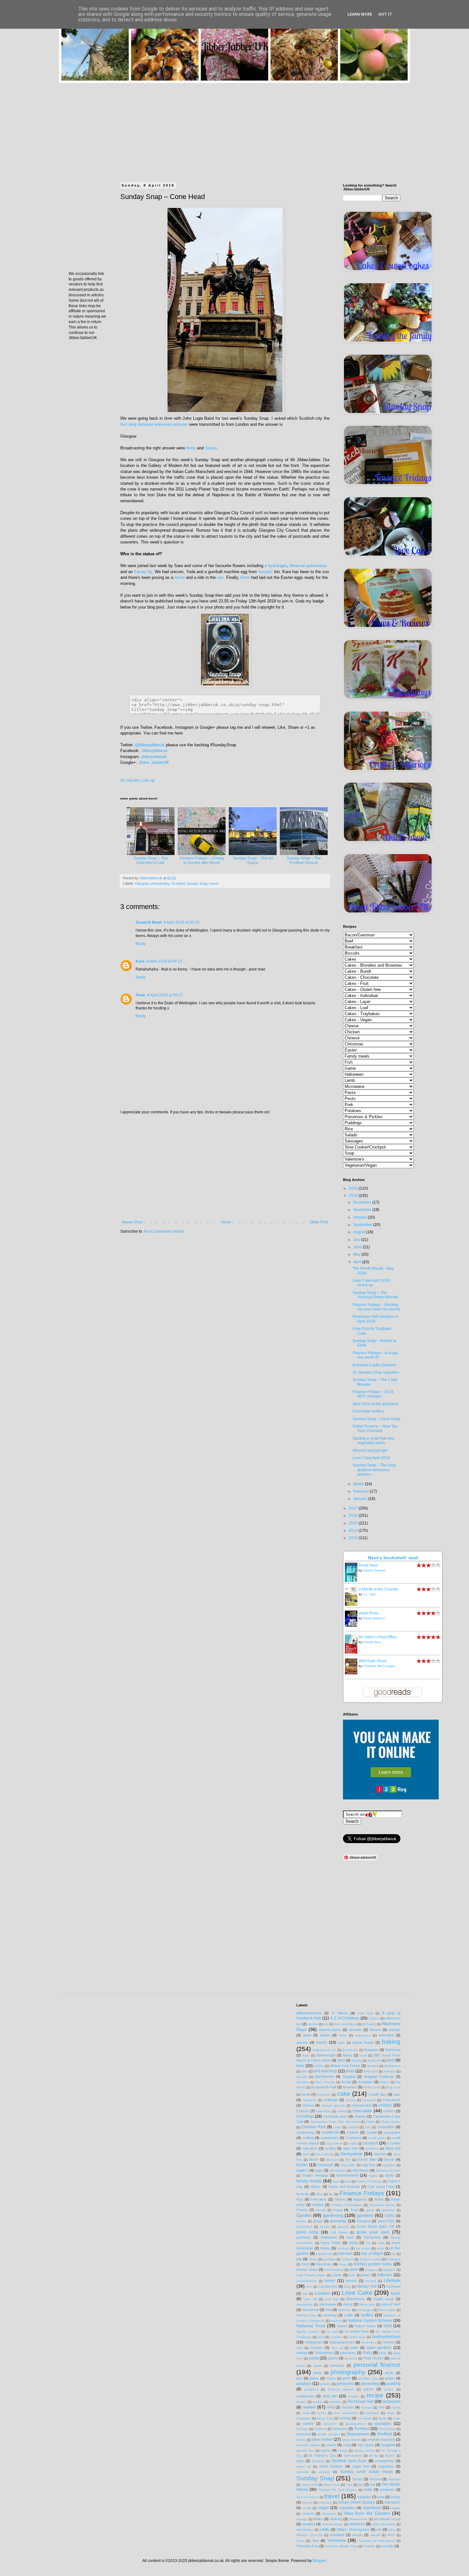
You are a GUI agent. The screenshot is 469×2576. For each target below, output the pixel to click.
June (358, 1247)
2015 (354, 1523)
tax (361, 2484)
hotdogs (343, 2248)
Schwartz (340, 2429)
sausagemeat (356, 2424)
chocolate (362, 2111)
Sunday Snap (197, 883)
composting (305, 2132)
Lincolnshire (328, 2286)
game (370, 2210)
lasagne (389, 2270)
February (361, 1491)
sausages (383, 2424)
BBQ (341, 2060)
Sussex (375, 2479)
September (363, 1225)
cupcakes (310, 2148)
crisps (353, 2143)
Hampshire (372, 2237)
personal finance (377, 2365)
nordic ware (357, 2337)
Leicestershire (307, 2281)
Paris (367, 2353)
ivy (393, 2254)
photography (160, 883)
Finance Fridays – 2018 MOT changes (373, 1394)
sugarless (386, 2466)
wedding (309, 2524)
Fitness (340, 2199)
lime (309, 2287)
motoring (330, 2315)
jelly (299, 2259)
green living (307, 2232)
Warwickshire (358, 2519)
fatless (316, 2187)
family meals (309, 2181)
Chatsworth (391, 2100)
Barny (348, 2055)
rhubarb (347, 2407)
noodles (336, 2337)
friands (321, 2210)
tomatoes (387, 2490)
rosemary (372, 2413)
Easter (302, 2165)
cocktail (353, 2127)
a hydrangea (276, 566)
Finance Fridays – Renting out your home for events (376, 1307)
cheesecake (361, 2105)
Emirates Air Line (388, 2170)
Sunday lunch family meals (366, 2472)
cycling (330, 2148)
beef (391, 2060)
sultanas (303, 2472)
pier (299, 2378)
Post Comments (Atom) (164, 1231)
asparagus (363, 2035)
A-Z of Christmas (345, 2018)
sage (397, 2418)
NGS (388, 2326)
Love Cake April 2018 (371, 1458)
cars (397, 2094)
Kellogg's (394, 2259)
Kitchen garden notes (373, 2264)
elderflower (361, 2170)
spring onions (364, 2451)
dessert (380, 2154)
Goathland (304, 2227)
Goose (325, 2227)
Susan (211, 448)
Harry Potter (331, 2243)
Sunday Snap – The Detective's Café (151, 860)
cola (368, 2127)
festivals (303, 2194)
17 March (340, 2013)
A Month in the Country (378, 1589)
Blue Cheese (325, 2082)
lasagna (371, 2270)
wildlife (325, 2529)
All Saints (369, 2024)
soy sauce (366, 2445)
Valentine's (392, 2502)
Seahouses (387, 2429)
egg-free (389, 2165)
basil (363, 2055)
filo (331, 2194)
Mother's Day (306, 2315)
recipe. (301, 2402)
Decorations (325, 2154)
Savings (302, 2429)
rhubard (367, 2407)
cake (344, 2094)
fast (348, 2181)
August (360, 1232)
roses (391, 2413)
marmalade (305, 2304)
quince (389, 2389)
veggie (395, 2508)
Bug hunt (393, 2087)
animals (395, 2030)
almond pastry (330, 2030)
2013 (354, 1538)
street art (304, 2466)
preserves (345, 2384)
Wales (318, 2519)
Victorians (329, 2514)
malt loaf (332, 2299)
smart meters (352, 2440)
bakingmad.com (324, 2050)
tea (372, 2484)
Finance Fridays (362, 2193)
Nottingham (313, 2342)
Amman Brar (372, 1642)
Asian (343, 2035)
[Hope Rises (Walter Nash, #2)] (353, 1625)
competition (386, 2127)
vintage (302, 2519)
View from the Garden (367, 2513)
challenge (331, 2100)
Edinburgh (325, 2165)
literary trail (367, 2286)
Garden (304, 2215)
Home (226, 1222)
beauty (357, 2060)
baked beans (363, 2042)
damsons (372, 2148)
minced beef (391, 2304)
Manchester (356, 2299)
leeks (366, 2275)
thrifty (368, 2490)
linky (347, 2287)
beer (300, 2066)
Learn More (360, 14)
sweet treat (332, 2485)
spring (343, 2451)
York (316, 2541)
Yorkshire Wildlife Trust (341, 2546)
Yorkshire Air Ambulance (377, 2541)
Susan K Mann (149, 922)
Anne (191, 448)
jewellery (329, 2259)
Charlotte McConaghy (379, 1666)
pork (346, 2378)
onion (354, 2348)
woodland (337, 2535)
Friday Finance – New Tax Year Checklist (375, 1428)
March (359, 1484)
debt (306, 2154)
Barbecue (393, 2050)
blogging (349, 2077)
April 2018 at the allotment (375, 1404)
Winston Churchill (309, 2535)
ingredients (324, 2254)
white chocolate (384, 2524)
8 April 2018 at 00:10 (182, 922)
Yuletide (369, 2546)
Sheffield (384, 2434)
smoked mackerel (381, 2439)
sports (326, 2450)
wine (392, 2530)
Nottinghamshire (342, 2342)
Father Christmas (369, 2181)
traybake (364, 2497)
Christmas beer (335, 2116)
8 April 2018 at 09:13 (164, 961)
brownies (350, 2087)
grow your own (373, 2232)
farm (336, 2181)
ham (350, 2237)
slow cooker (322, 2439)
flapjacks (360, 2199)
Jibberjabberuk (154, 751)
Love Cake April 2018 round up (371, 1283)
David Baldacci (374, 1618)
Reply (141, 944)
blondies (303, 2082)
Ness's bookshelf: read (393, 1558)
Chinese (303, 2111)
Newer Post (132, 1222)
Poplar (331, 2378)
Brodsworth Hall (324, 2087)
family (390, 2175)
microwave (328, 2304)
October (361, 1217)
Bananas (371, 2050)
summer (324, 2472)
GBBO (390, 2216)
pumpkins (311, 2389)
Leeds (337, 2275)
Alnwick (375, 2030)
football (318, 2205)
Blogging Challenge (379, 2077)
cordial (371, 2132)
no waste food (357, 2331)
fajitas (373, 2176)
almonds (355, 2030)
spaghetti (388, 2445)
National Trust (311, 2326)
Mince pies (367, 2304)
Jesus (313, 2259)
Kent (305, 2264)
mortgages (365, 2310)
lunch (396, 2293)
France (302, 2210)
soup (347, 2445)
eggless (302, 2170)
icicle (380, 2248)
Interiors (345, 2254)
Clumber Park (314, 2127)
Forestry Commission (347, 2205)
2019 (354, 1188)
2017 (354, 1508)
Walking (336, 2519)
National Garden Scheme (370, 2321)
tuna (381, 2497)
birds (350, 2071)
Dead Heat (368, 1565)
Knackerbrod (334, 2270)
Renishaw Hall (361, 2402)
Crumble (394, 2143)
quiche (368, 2389)
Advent (374, 2018)
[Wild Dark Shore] (353, 1673)
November (363, 1210)
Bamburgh (350, 2050)
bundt (306, 2094)
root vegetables (346, 2413)
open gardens (379, 2348)
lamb (354, 2270)
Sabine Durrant (374, 1570)
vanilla (307, 2508)
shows (301, 2440)
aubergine (386, 2035)
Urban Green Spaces (357, 2502)
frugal (338, 2210)
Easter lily (143, 572)
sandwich (330, 2424)
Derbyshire (351, 2154)
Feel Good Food (381, 2187)
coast (337, 2127)
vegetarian (372, 2508)
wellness (357, 2524)
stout (300, 2461)
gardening (333, 2215)
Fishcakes (319, 2199)
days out (393, 2148)
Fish (300, 2199)
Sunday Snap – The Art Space (253, 860)
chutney (360, 2116)
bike (304, 2071)
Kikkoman (324, 2264)
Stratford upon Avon (349, 2461)
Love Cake (357, 2293)
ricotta (396, 2407)
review (309, 2407)
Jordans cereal (370, 2259)
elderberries (338, 2170)
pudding (393, 2384)
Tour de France (308, 2497)
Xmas (301, 2541)
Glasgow (142, 883)
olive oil (337, 2348)
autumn (302, 2042)
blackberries (324, 2077)
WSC (391, 2535)
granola (343, 2227)
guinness (303, 2237)
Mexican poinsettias (308, 566)
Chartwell (369, 2100)
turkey (395, 2497)
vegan (324, 2508)
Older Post (319, 1222)
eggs (319, 2170)
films (319, 2194)
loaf (305, 2294)
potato (390, 2378)
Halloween (329, 2237)
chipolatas (323, 2111)
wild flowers (305, 2530)
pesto (318, 2373)
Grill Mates (339, 2232)
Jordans (348, 2259)
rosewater (304, 2418)
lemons (351, 2281)
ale (326, 2024)
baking (391, 2042)
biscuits (302, 2077)
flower (379, 2199)
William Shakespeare (353, 2529)
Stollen (390, 2456)
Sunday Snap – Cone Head (376, 1419)
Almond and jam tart (370, 1450)
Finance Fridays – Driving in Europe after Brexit (202, 860)
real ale (330, 2396)
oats (300, 2348)
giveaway (338, 2221)
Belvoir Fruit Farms (345, 2066)
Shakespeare (358, 2434)
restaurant (392, 2402)
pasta (314, 2358)
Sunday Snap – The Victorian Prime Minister (376, 1295)
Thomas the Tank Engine (338, 2490)
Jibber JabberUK (154, 762)
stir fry (373, 2456)
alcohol (313, 2024)
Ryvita (383, 2418)
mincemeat (310, 2310)
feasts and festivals (344, 2187)
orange (302, 2353)
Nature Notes (365, 2326)
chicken (385, 2105)
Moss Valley (387, 2310)
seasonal (303, 2434)
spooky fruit (305, 2451)
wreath (375, 2535)
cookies (353, 2132)
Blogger (319, 2561)
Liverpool (393, 2286)
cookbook (330, 2132)
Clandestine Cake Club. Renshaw (335, 2122)
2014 (354, 1531)
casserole (309, 2100)
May (357, 1254)
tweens (307, 2502)
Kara (140, 961)
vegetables (347, 2508)
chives (342, 2111)
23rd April (365, 2013)
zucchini (387, 2546)
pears (318, 2366)
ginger (318, 2221)
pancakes (348, 2353)
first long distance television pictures (154, 424)
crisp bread (334, 2143)
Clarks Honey (391, 2122)
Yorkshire (336, 2540)
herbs (354, 2243)
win (379, 2529)
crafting (308, 2138)
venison (308, 2513)
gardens (365, 2215)
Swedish (394, 2479)
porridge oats (368, 2378)
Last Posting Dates (311, 2275)
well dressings (332, 2524)
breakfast (366, 2082)
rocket (322, 2413)
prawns (326, 2384)
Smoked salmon (308, 2445)
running (345, 2418)
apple (307, 2035)
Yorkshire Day (307, 2546)
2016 (354, 1516)
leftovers (385, 2275)
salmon (308, 2424)
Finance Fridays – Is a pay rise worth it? (375, 1355)
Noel (321, 2337)
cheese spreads (333, 2105)
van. (221, 577)
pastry (333, 2358)
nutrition (389, 2342)
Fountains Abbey (382, 2205)
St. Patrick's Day (322, 2455)
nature (342, 2326)
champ (350, 2100)
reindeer (335, 2402)
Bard (306, 2055)
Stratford (318, 2461)
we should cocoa (387, 2519)
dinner (314, 2159)
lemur (180, 577)
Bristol (384, 2082)
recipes (318, 2402)
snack (331, 2445)
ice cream (363, 2248)
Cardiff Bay (377, 2094)
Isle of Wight (372, 2254)
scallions (320, 2429)
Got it (385, 14)
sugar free (361, 2466)
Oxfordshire (324, 2353)
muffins (367, 2315)
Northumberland (386, 2337)
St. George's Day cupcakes (376, 1372)
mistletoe (344, 2310)
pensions (337, 2366)
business (324, 2095)
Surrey (357, 2479)
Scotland (178, 883)
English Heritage (315, 2175)
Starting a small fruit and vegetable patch (373, 1441)
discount (332, 2160)
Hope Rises (369, 1613)
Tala (349, 2485)
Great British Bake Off (375, 2226)
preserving (370, 2384)
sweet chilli (309, 2485)
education (348, 2165)
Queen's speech (341, 2389)
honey (325, 2248)
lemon (330, 2281)
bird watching (325, 2071)
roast (306, 2413)
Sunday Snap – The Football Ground (304, 860)
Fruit (354, 2210)
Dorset (389, 2159)
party (383, 2353)
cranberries (330, 2138)
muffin (349, 2315)
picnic (390, 2373)
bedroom (374, 2060)
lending (371, 2281)
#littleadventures (309, 2013)
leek (352, 2275)
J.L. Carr (369, 1594)
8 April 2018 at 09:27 (165, 995)
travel (214, 883)
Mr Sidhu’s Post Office (378, 1637)
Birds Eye (371, 2071)
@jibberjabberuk (150, 745)
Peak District (373, 2358)
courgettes (392, 2132)
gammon (388, 2210)
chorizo (389, 2111)
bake (342, 2043)
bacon (322, 2042)
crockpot (370, 2143)
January (361, 1499)
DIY (348, 2160)
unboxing (325, 2502)
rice (382, 2407)
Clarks (370, 2122)
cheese (308, 2105)
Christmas (305, 2116)
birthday (390, 2071)
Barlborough (326, 2055)
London (322, 2293)
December (363, 1202)
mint (328, 2310)
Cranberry (354, 2138)
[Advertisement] (234, 128)
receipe (353, 2396)
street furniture (331, 2466)
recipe (375, 2395)
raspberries (305, 2396)
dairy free (350, 2148)
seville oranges (329, 2434)
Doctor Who (367, 2159)
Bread (346, 2082)
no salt (332, 2332)
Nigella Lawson (308, 2332)
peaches (351, 2358)
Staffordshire (353, 2456)
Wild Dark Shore (373, 1661)
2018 (354, 1196)
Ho (368, 2243)
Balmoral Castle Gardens (374, 1365)
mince (348, 2304)
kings (343, 2264)
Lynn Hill (310, 2299)
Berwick (373, 2066)
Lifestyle (392, 2280)
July (357, 1240)
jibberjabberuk (154, 757)
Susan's (265, 572)
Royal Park (325, 2418)
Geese (301, 2221)
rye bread (365, 2418)
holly (381, 2243)
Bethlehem (392, 2066)
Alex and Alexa (345, 2024)
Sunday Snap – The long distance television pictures (374, 1470)
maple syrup (384, 2299)
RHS (331, 2407)
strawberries (385, 2461)
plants (314, 2378)
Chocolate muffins (368, 1411)
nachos (336, 2321)
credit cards (377, 2138)
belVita (319, 2066)
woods (357, 2535)
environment (347, 2175)
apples (325, 2035)
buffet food (372, 2087)
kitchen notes (307, 2270)
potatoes (304, 2384)
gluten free (386, 2221)
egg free (369, 2165)
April (358, 1262)
